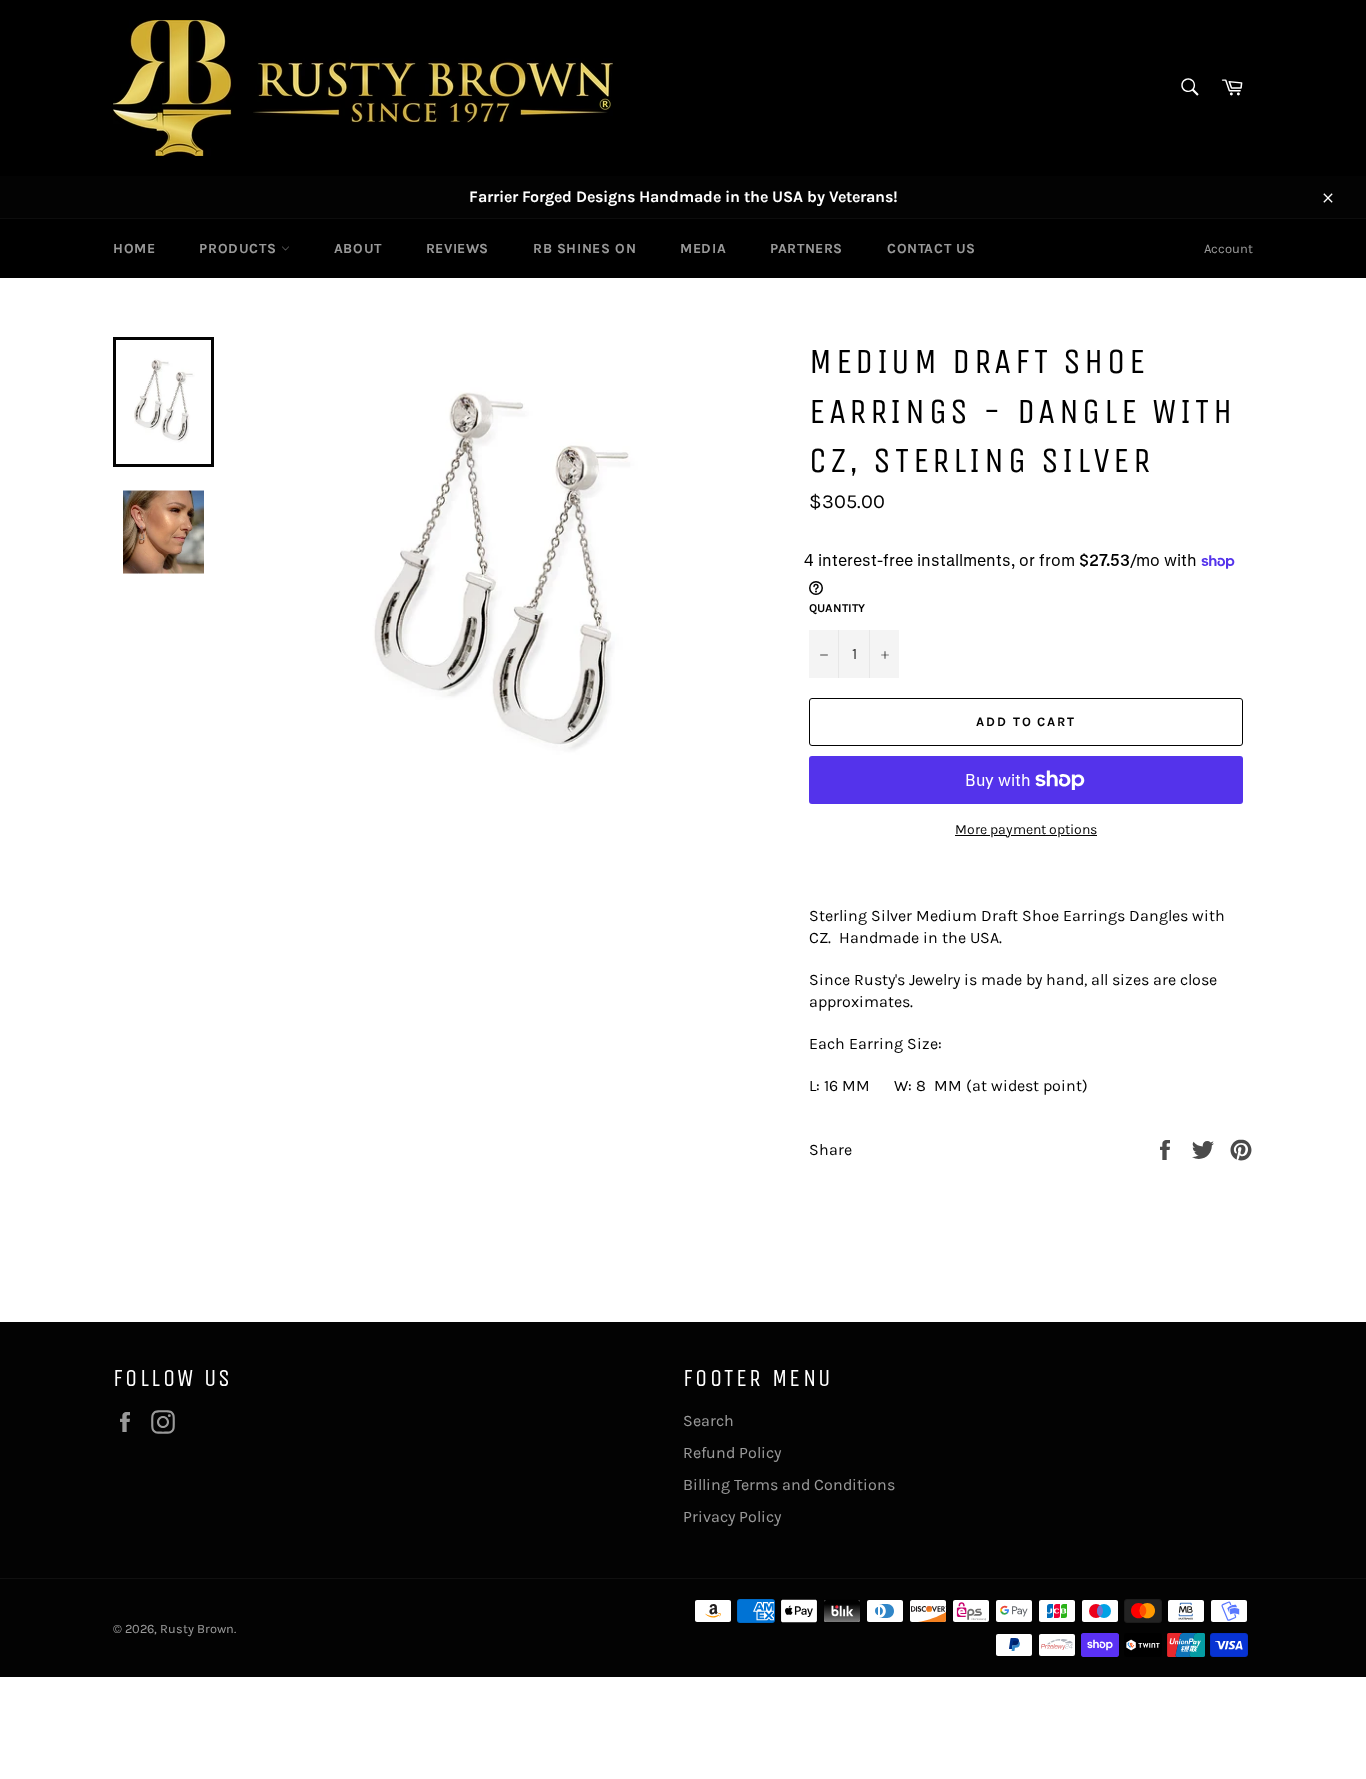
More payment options (1026, 829)
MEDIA (703, 248)
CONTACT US (931, 248)
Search (708, 1420)
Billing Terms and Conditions (789, 1484)
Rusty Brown (197, 1628)
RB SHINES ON (584, 248)
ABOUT (358, 248)
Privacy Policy (732, 1516)
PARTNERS (806, 248)
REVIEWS (457, 248)
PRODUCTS (239, 248)
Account (1228, 248)
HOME (134, 248)
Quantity (837, 608)
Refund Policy (732, 1452)
